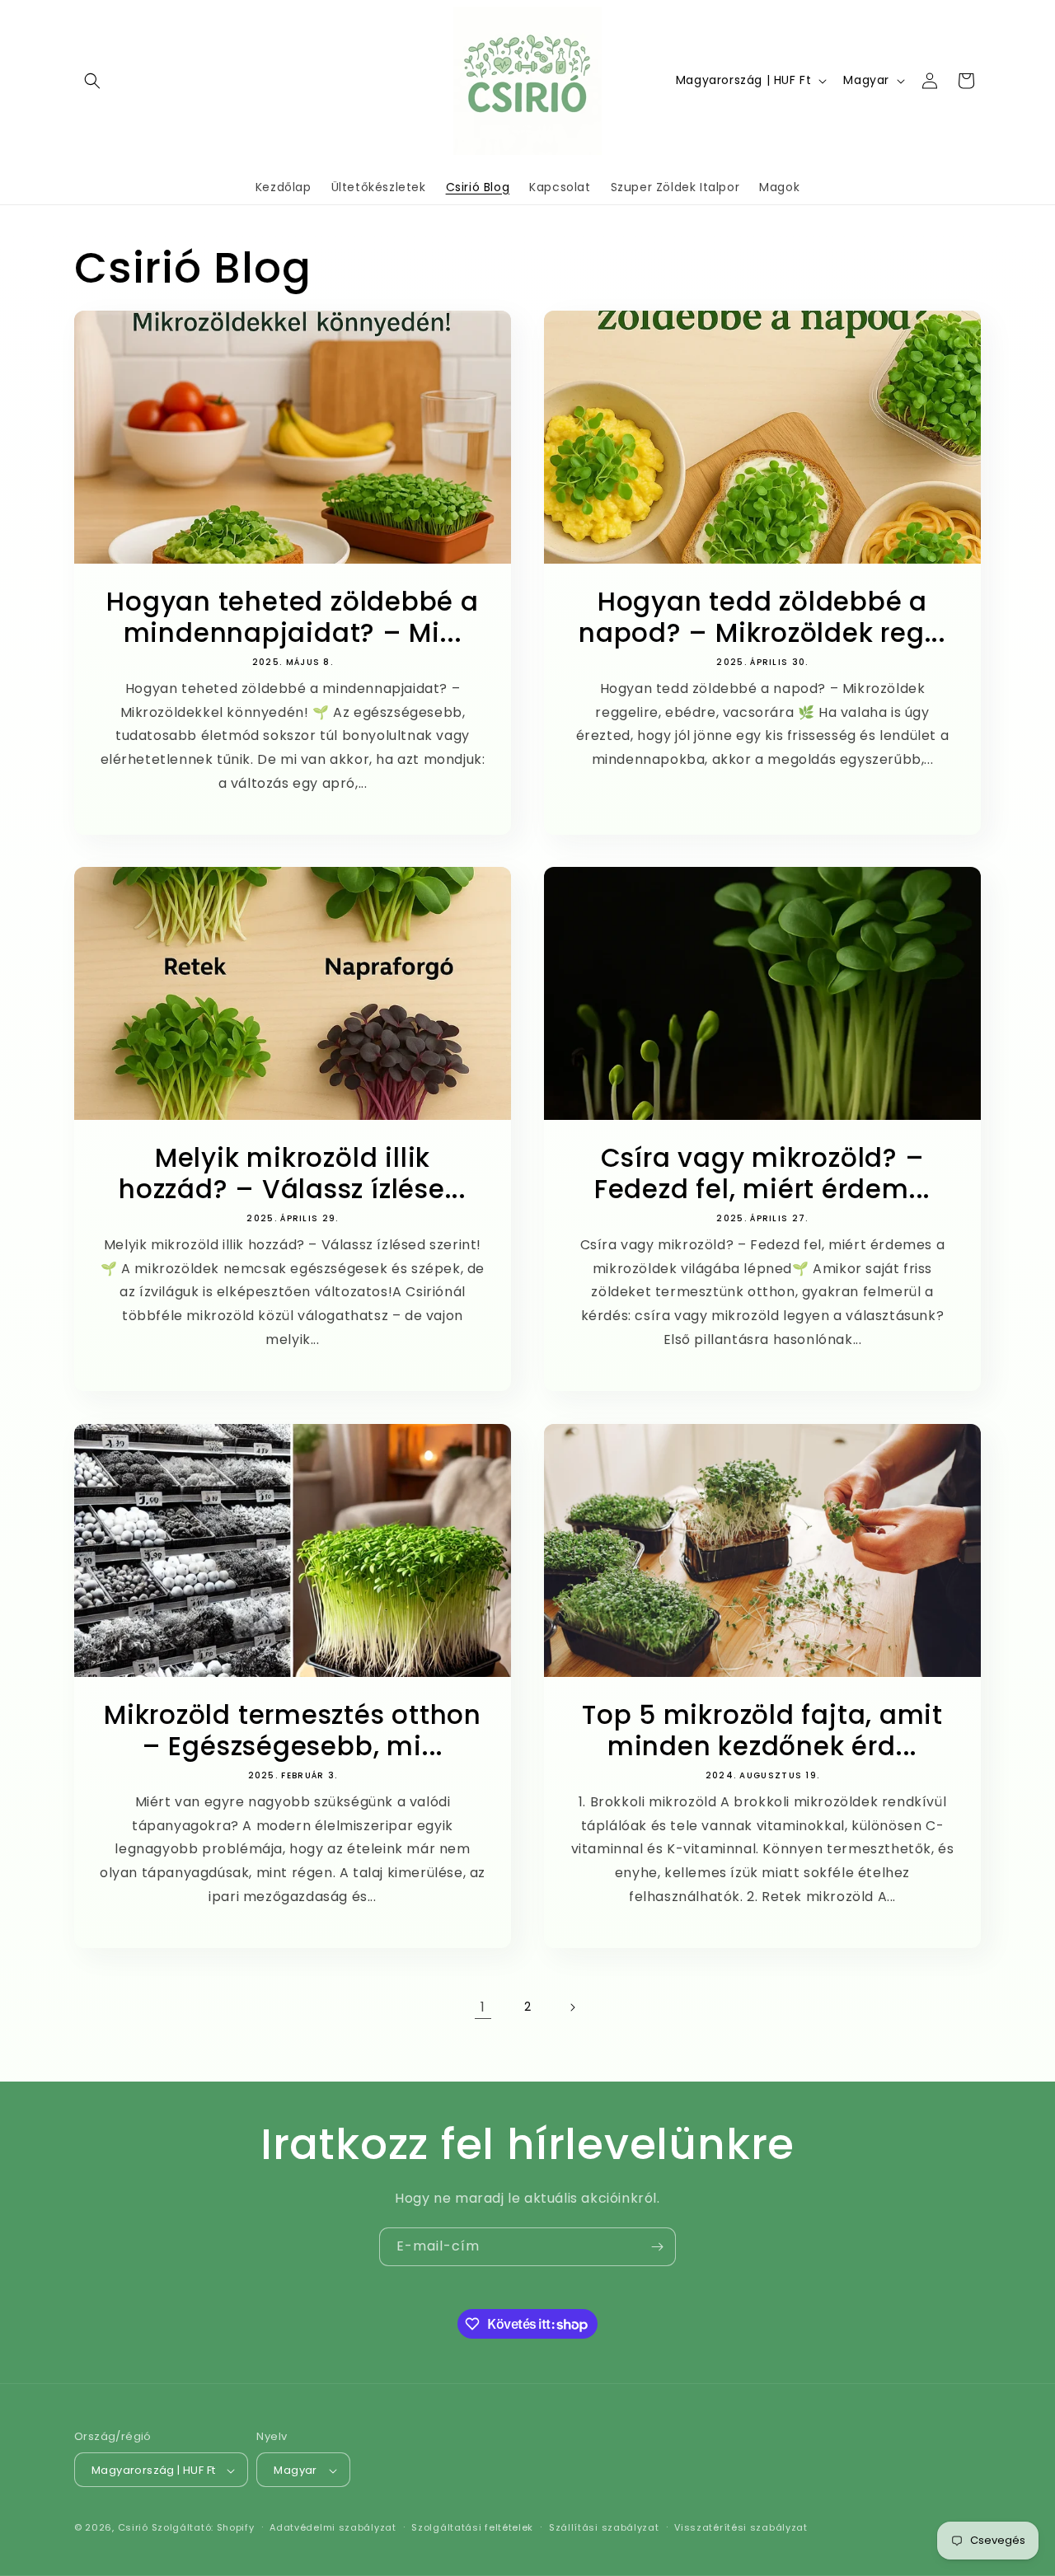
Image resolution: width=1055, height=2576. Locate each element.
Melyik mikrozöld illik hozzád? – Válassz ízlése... (293, 1174)
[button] (92, 81)
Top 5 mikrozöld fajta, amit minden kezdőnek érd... (762, 1731)
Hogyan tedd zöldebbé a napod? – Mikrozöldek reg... (762, 618)
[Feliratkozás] (657, 2247)
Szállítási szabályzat (604, 2527)
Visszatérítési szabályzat (741, 2527)
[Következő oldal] (572, 2007)
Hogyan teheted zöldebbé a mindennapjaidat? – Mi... (293, 618)
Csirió (133, 2528)
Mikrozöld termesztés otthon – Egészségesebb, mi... (293, 1731)
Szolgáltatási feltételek (472, 2527)
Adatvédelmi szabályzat (333, 2527)
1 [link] (483, 2007)
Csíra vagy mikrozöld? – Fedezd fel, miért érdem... (762, 1174)
